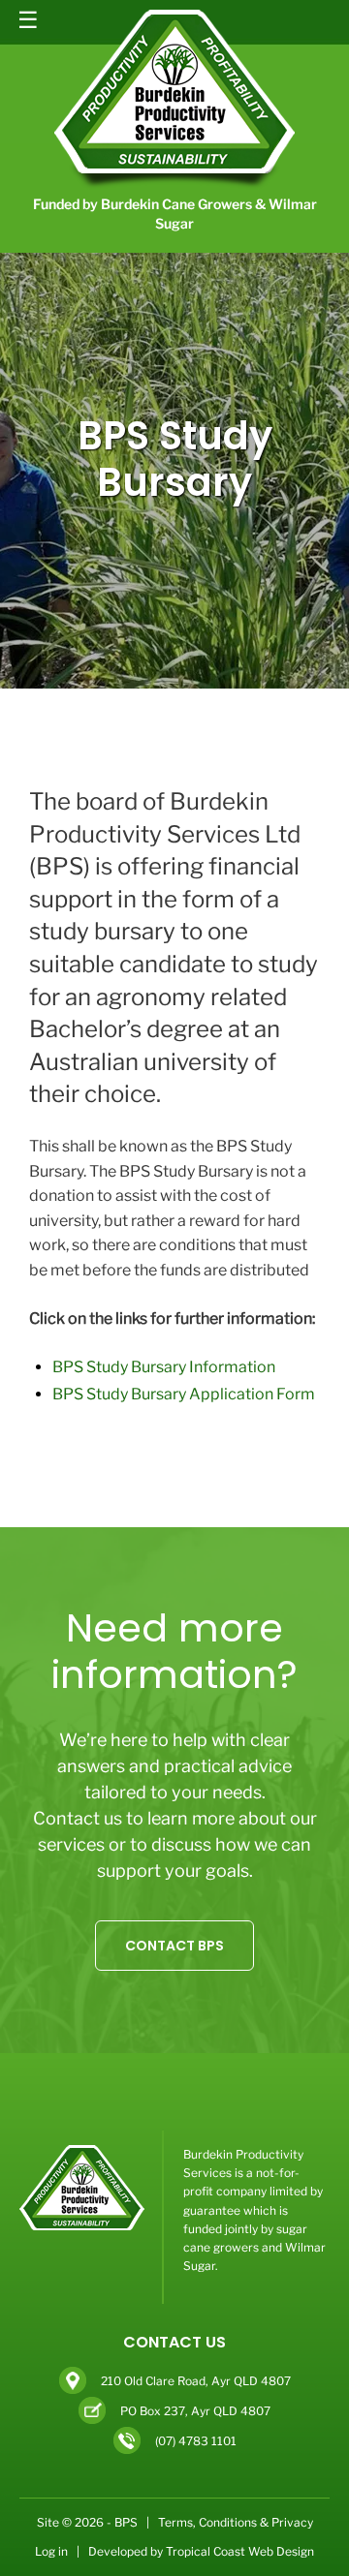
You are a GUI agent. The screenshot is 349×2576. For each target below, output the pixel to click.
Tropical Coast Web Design (240, 2551)
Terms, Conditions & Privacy (236, 2522)
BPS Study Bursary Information (164, 1367)
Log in (51, 2551)
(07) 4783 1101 (196, 2440)
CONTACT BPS (174, 1946)
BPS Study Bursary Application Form (184, 1394)
